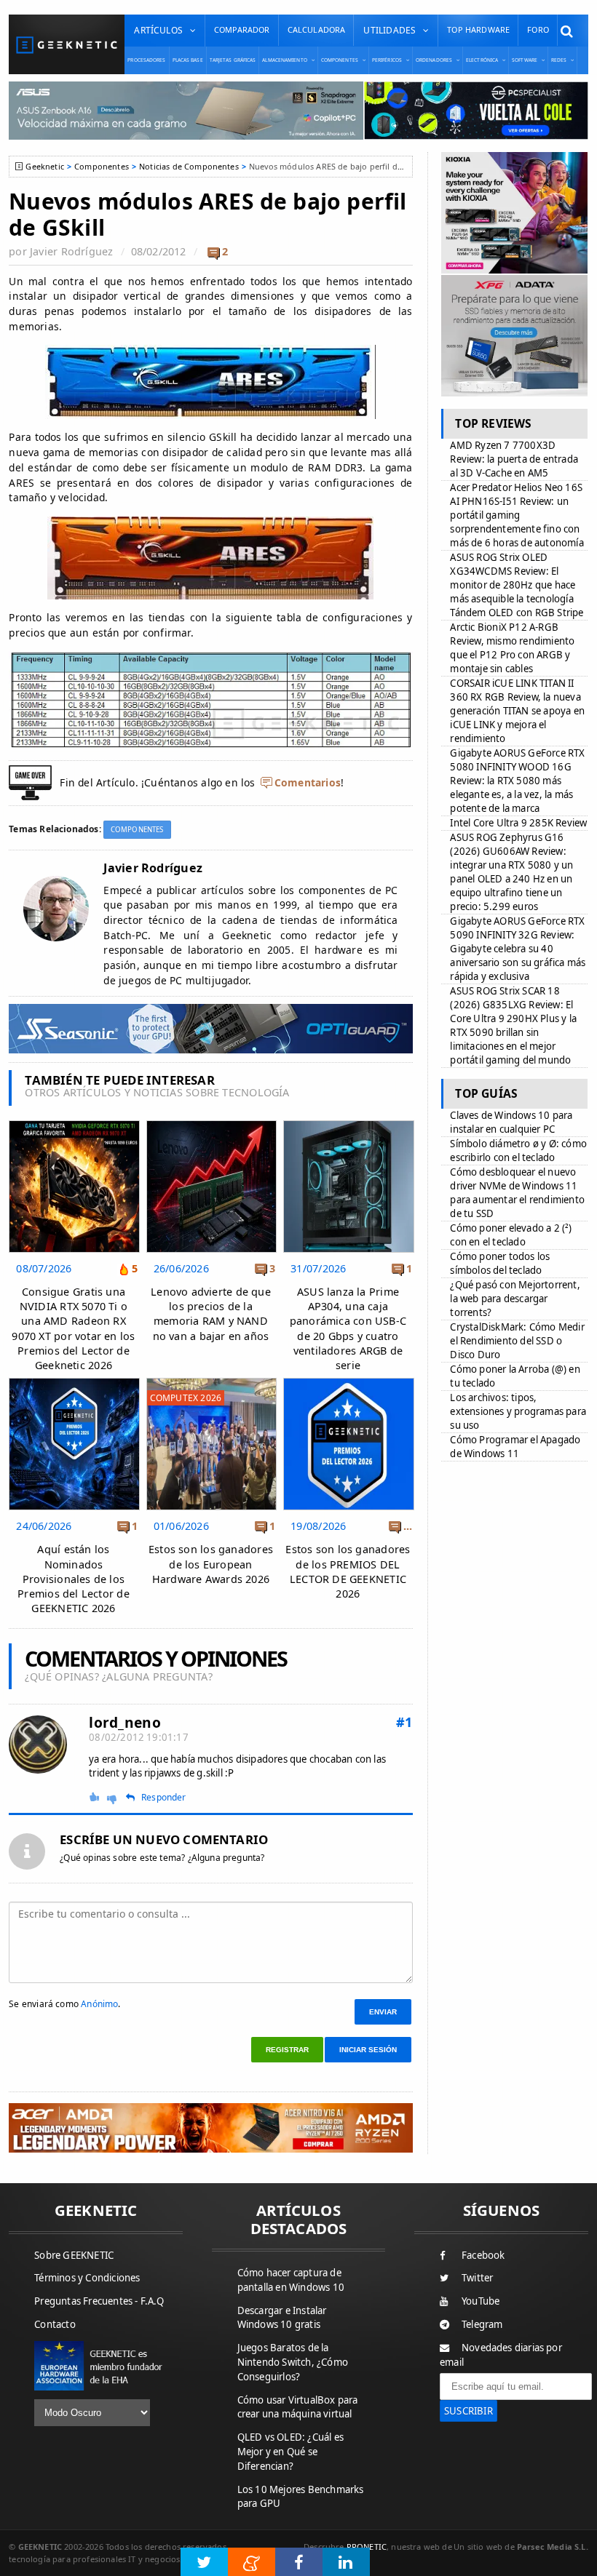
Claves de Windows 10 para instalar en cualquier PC (511, 1122)
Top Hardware (478, 29)
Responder (164, 1798)
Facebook (483, 2255)
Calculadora (317, 29)
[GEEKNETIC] (67, 45)
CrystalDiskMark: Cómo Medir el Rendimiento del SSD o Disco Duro (517, 1341)
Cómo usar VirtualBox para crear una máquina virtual (298, 2407)
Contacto (55, 2324)
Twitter (477, 2278)
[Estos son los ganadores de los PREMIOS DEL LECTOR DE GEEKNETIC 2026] (348, 1382)
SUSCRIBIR (468, 2411)
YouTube (481, 2301)
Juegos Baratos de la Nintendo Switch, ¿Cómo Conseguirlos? (293, 2362)
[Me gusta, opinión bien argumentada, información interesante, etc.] (96, 1797)
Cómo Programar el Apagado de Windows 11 (515, 1447)
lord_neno (125, 1722)
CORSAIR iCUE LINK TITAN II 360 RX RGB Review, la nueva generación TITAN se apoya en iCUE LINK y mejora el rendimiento (517, 711)
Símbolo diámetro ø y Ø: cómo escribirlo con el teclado (518, 1151)
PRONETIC (367, 2547)
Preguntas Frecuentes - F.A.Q (99, 2301)
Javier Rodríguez (71, 251)
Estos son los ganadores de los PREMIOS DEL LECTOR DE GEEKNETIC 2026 (348, 1571)
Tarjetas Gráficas (233, 60)
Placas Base (188, 60)
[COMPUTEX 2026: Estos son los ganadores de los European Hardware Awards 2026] (211, 1382)
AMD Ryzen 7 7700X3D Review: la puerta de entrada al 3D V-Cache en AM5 (514, 459)
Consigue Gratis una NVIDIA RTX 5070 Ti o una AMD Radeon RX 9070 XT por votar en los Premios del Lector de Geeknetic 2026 (73, 1328)
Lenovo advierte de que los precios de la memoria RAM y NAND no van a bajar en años (211, 1313)
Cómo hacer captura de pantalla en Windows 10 (291, 2280)
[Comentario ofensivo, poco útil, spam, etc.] (118, 1798)
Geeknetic (44, 166)
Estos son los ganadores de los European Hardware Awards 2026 (211, 1564)
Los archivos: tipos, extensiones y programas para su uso (518, 1411)
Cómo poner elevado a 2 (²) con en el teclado (511, 1235)
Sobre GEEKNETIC (74, 2255)
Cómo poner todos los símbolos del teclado (500, 1263)
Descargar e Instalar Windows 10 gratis (282, 2318)
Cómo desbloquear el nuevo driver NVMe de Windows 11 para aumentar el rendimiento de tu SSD (517, 1193)
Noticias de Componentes (189, 166)
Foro (538, 29)
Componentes (102, 166)
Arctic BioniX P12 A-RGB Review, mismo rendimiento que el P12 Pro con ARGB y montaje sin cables (512, 648)
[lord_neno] (38, 1744)
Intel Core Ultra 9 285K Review (518, 823)
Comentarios (308, 782)
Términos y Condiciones (87, 2278)
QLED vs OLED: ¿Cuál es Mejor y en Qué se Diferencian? (290, 2452)
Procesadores (146, 60)
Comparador (242, 29)
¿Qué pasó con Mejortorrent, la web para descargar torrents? (515, 1299)
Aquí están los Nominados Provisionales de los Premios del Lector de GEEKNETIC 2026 (74, 1579)
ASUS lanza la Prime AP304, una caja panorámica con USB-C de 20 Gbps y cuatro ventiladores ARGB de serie (348, 1328)
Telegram (482, 2324)
